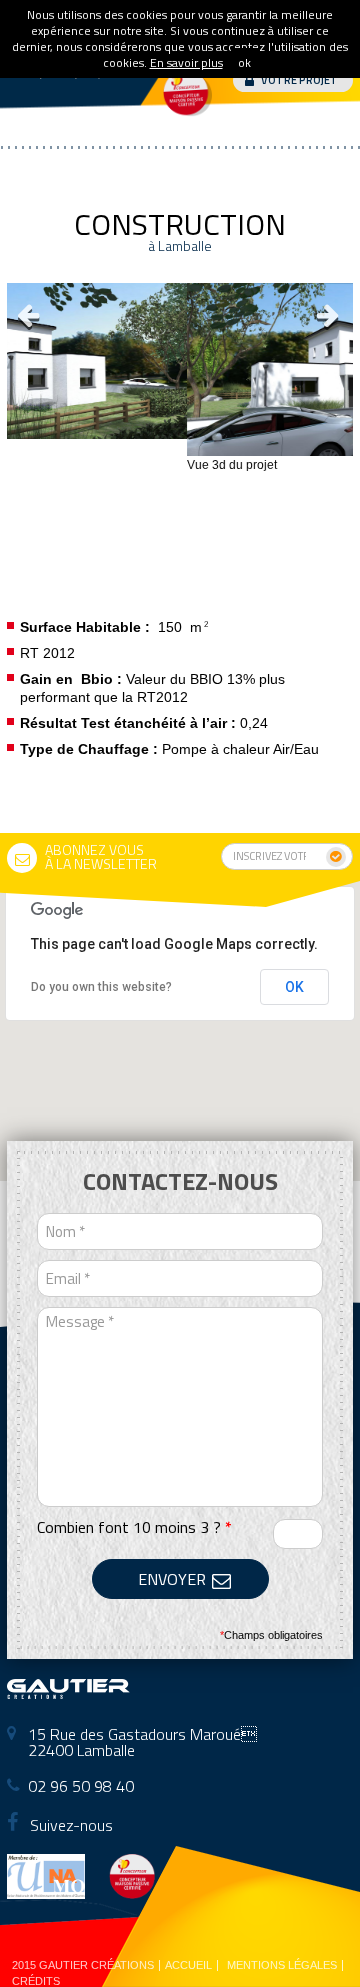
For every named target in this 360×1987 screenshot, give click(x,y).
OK (294, 987)
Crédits (36, 1981)
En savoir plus (186, 62)
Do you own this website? (101, 987)
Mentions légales (282, 1965)
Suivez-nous (69, 1825)
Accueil (188, 1965)
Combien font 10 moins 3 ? (134, 1527)
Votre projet (299, 80)
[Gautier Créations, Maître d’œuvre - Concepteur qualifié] (68, 1692)
